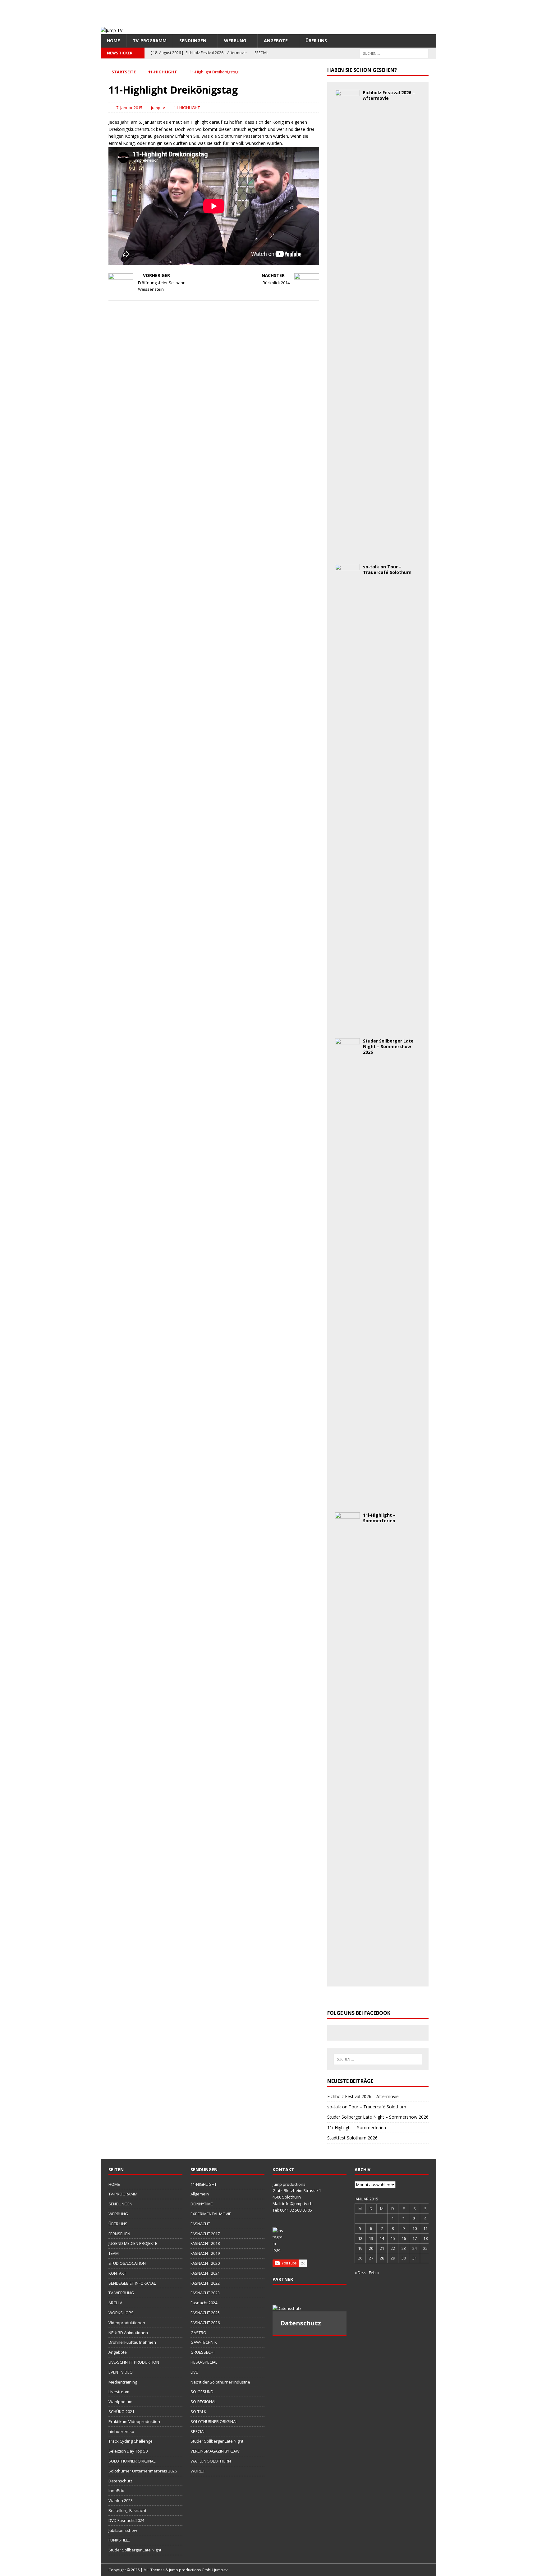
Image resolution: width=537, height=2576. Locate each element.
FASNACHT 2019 (205, 2253)
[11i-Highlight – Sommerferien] (347, 1975)
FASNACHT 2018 (205, 2243)
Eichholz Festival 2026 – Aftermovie (389, 95)
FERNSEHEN (119, 2234)
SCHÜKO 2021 (121, 2412)
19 (360, 2248)
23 (404, 2248)
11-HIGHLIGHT (187, 108)
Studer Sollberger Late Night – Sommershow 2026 (388, 1046)
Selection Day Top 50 (128, 2451)
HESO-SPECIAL (204, 2362)
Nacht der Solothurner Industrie (220, 2382)
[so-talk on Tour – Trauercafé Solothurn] (347, 1027)
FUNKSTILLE (119, 2540)
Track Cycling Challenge (131, 2441)
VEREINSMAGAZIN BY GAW (215, 2451)
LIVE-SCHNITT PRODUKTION (134, 2362)
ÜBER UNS (316, 41)
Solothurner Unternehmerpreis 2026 (143, 2471)
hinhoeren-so (121, 2431)
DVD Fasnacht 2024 (126, 2520)
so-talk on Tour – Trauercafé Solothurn (387, 569)
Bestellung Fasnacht (127, 2510)
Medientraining (123, 2382)
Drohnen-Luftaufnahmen (132, 2342)
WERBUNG (235, 41)
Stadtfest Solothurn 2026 (352, 2138)
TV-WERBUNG (121, 2293)
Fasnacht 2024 (204, 2303)
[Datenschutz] (310, 2308)
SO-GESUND (202, 2392)
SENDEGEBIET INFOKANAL (132, 2283)
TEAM (114, 2253)
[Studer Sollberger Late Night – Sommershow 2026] (347, 1501)
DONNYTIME (202, 2204)
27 (371, 2258)
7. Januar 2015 (129, 108)
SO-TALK (198, 2412)
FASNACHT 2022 (205, 2283)
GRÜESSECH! (202, 2352)
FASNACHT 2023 (205, 2293)
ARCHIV (115, 2303)
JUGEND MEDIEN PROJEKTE (133, 2243)
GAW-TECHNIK (204, 2342)
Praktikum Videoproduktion (134, 2421)
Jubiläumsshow (123, 2530)
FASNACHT (200, 2224)
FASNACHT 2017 (205, 2234)
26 (360, 2258)
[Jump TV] (112, 30)
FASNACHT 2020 (205, 2263)
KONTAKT (117, 2273)
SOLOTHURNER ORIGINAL (132, 2461)
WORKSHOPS (121, 2313)
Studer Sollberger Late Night (135, 2550)
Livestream (119, 2392)
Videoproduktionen (127, 2323)
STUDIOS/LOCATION (127, 2263)
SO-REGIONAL (203, 2402)
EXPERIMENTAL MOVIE (211, 2214)
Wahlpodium (120, 2402)
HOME (113, 41)
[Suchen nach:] (394, 53)
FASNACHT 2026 (205, 2323)
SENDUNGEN (193, 41)
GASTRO (198, 2333)
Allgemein (200, 2194)
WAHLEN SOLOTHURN (211, 2461)
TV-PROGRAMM (150, 41)
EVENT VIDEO (121, 2372)
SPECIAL (198, 2431)
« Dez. (360, 2273)
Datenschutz (120, 2481)
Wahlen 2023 (121, 2500)
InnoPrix (116, 2490)
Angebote (276, 41)
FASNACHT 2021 (205, 2273)
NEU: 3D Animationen (128, 2333)
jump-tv (158, 108)
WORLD (197, 2471)
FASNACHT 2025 (205, 2313)
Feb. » (374, 2273)
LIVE (194, 2372)
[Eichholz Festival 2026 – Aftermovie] (347, 553)
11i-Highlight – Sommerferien (379, 1518)
